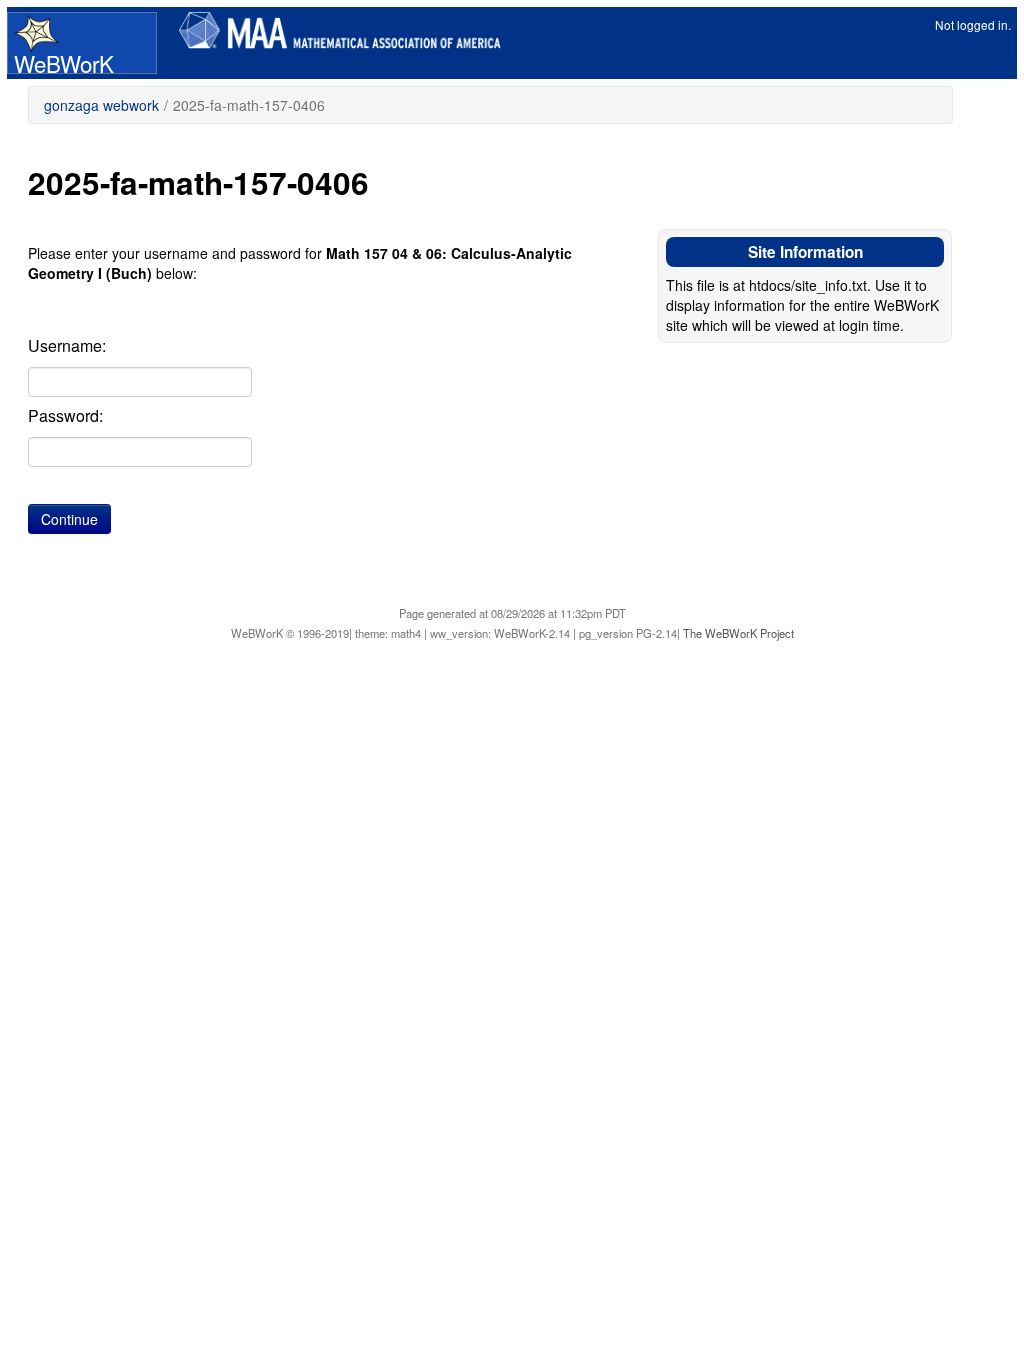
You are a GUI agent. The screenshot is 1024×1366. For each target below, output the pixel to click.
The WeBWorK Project (738, 633)
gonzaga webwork (101, 105)
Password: (65, 416)
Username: (67, 346)
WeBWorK (64, 60)
